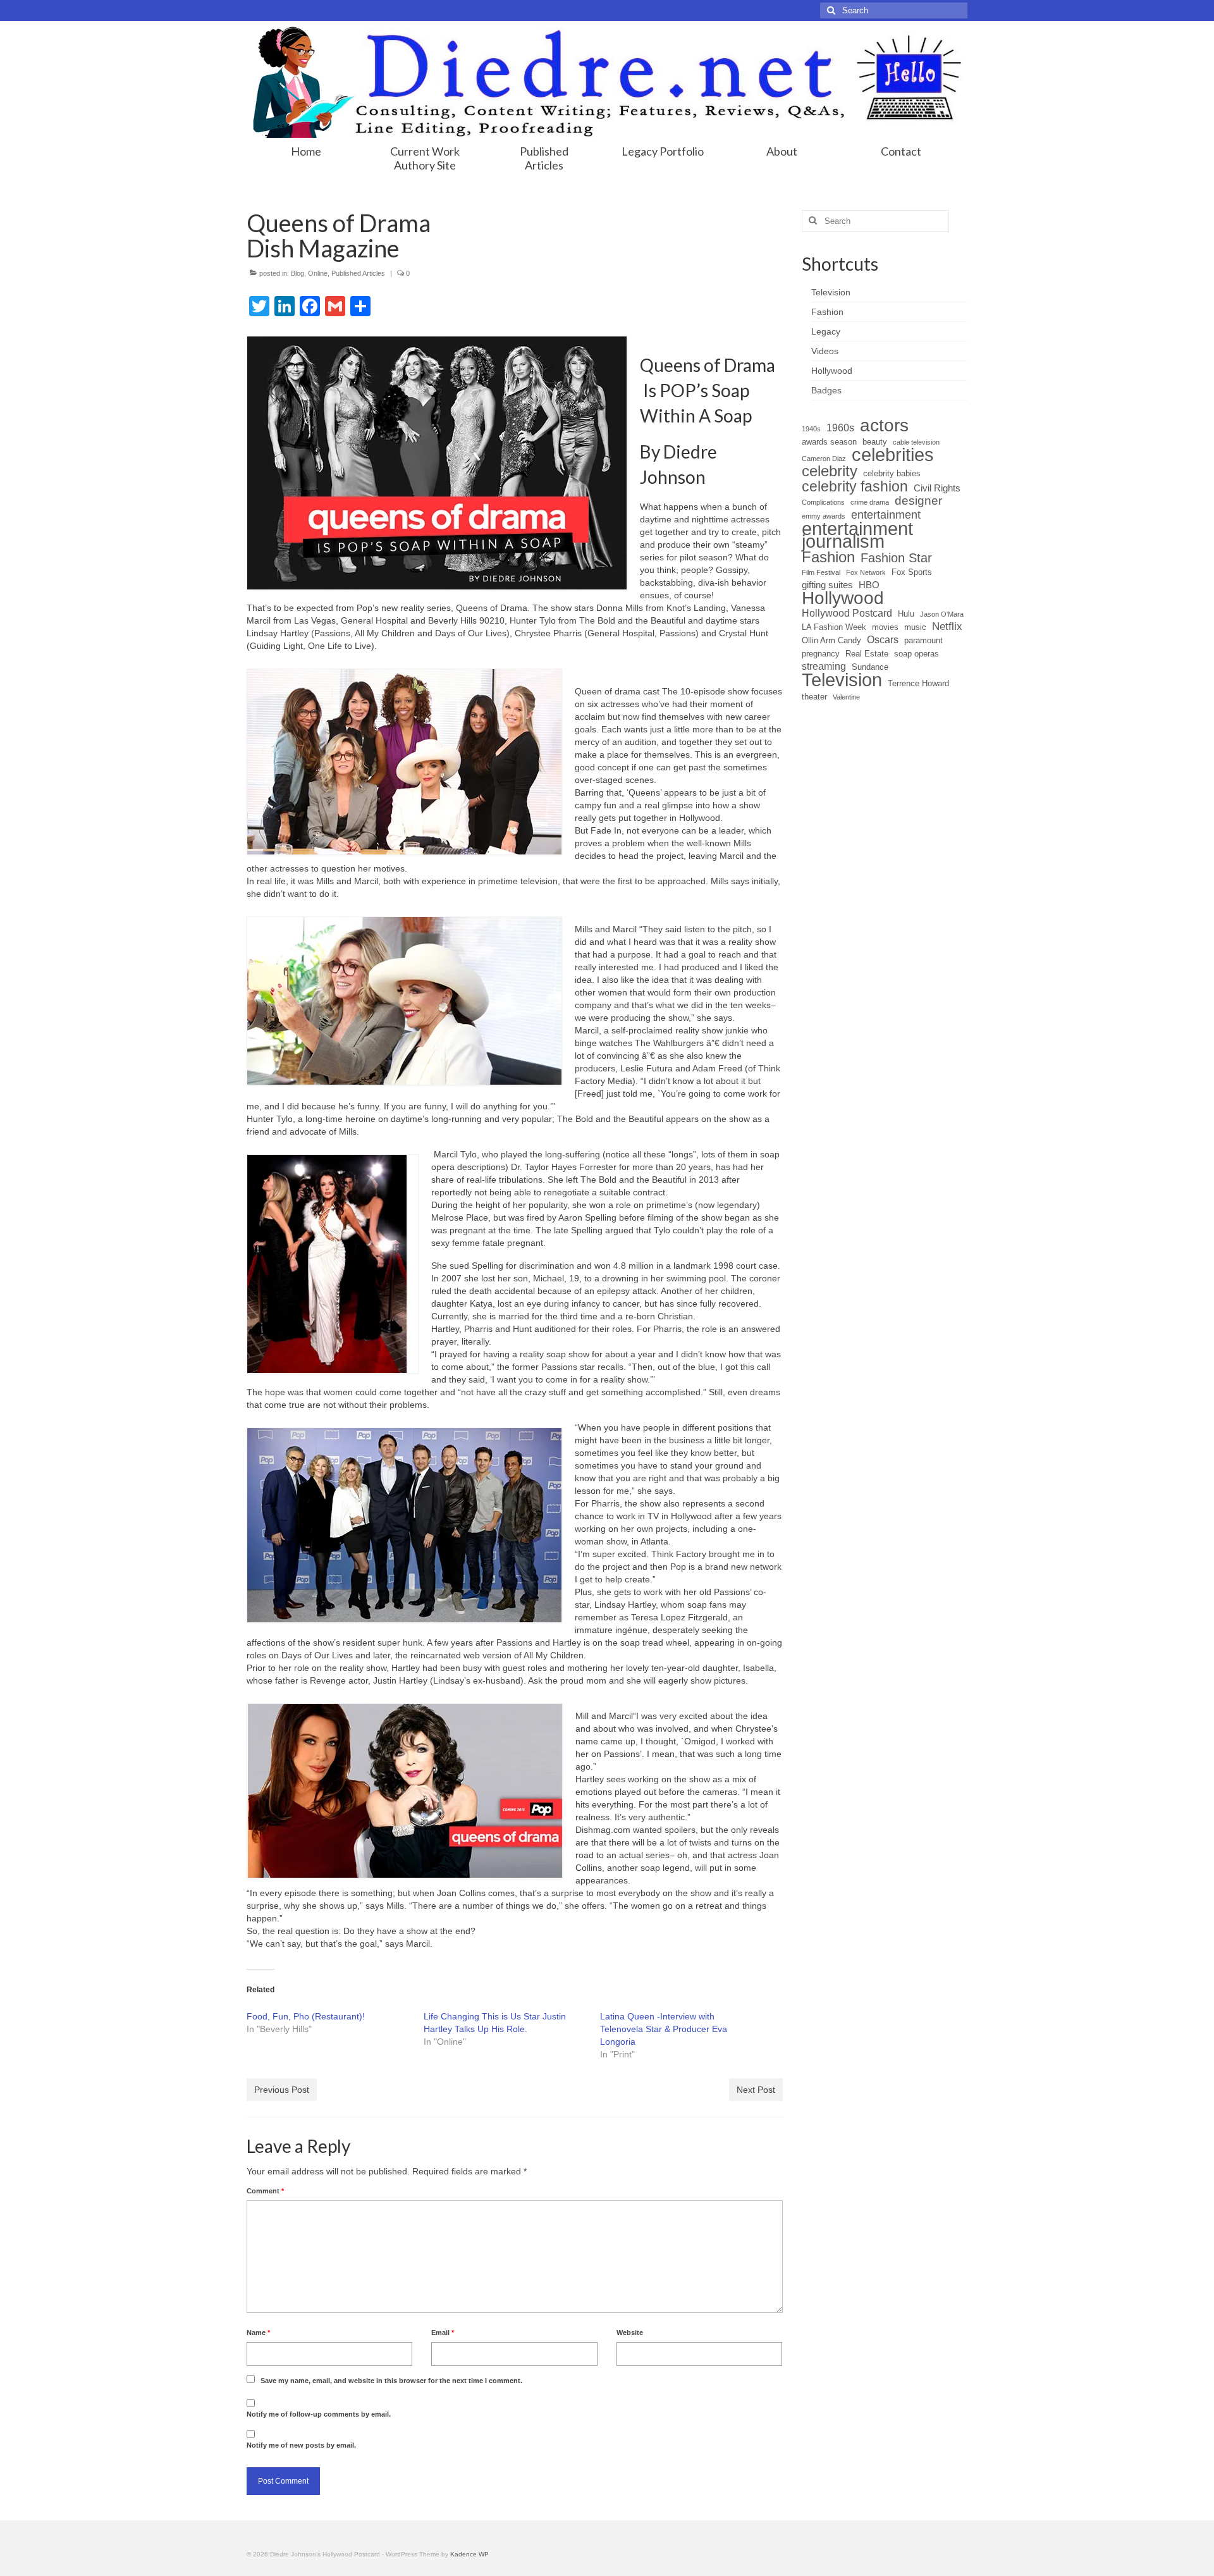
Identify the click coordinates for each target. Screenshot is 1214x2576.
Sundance (870, 667)
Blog (297, 273)
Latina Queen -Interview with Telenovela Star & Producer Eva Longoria (664, 2029)
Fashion (828, 557)
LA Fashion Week (834, 627)
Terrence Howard (918, 683)
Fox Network (866, 572)
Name (258, 2333)
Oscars (883, 640)
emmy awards (824, 516)
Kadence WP (469, 2554)
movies (885, 627)
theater (814, 697)
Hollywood (843, 598)
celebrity (830, 471)
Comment (265, 2191)
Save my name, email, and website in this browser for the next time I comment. (391, 2381)
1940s (811, 429)
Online (318, 273)
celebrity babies (892, 473)
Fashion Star (896, 558)
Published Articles (358, 273)
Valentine (846, 697)
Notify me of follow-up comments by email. (319, 2414)
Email (443, 2333)
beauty (875, 442)
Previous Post (282, 2090)
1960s (840, 428)
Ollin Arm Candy (831, 640)
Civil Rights (937, 488)
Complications (823, 502)
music (915, 627)
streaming (824, 666)
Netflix (947, 626)
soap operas (917, 654)
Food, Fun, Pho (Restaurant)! (306, 2016)
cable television (916, 442)
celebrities (893, 455)
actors (884, 426)
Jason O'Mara (942, 614)
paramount (923, 640)
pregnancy (821, 654)
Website (630, 2333)
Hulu (906, 614)
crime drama (870, 502)
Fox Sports (912, 572)
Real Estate (867, 654)
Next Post (756, 2090)
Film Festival (821, 572)
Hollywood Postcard (847, 613)
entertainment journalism (857, 535)
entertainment (886, 515)
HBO (869, 585)
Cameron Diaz (824, 459)
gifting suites (827, 585)
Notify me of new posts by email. (301, 2445)
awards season (829, 442)
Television (842, 680)
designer (918, 501)
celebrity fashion (855, 486)
